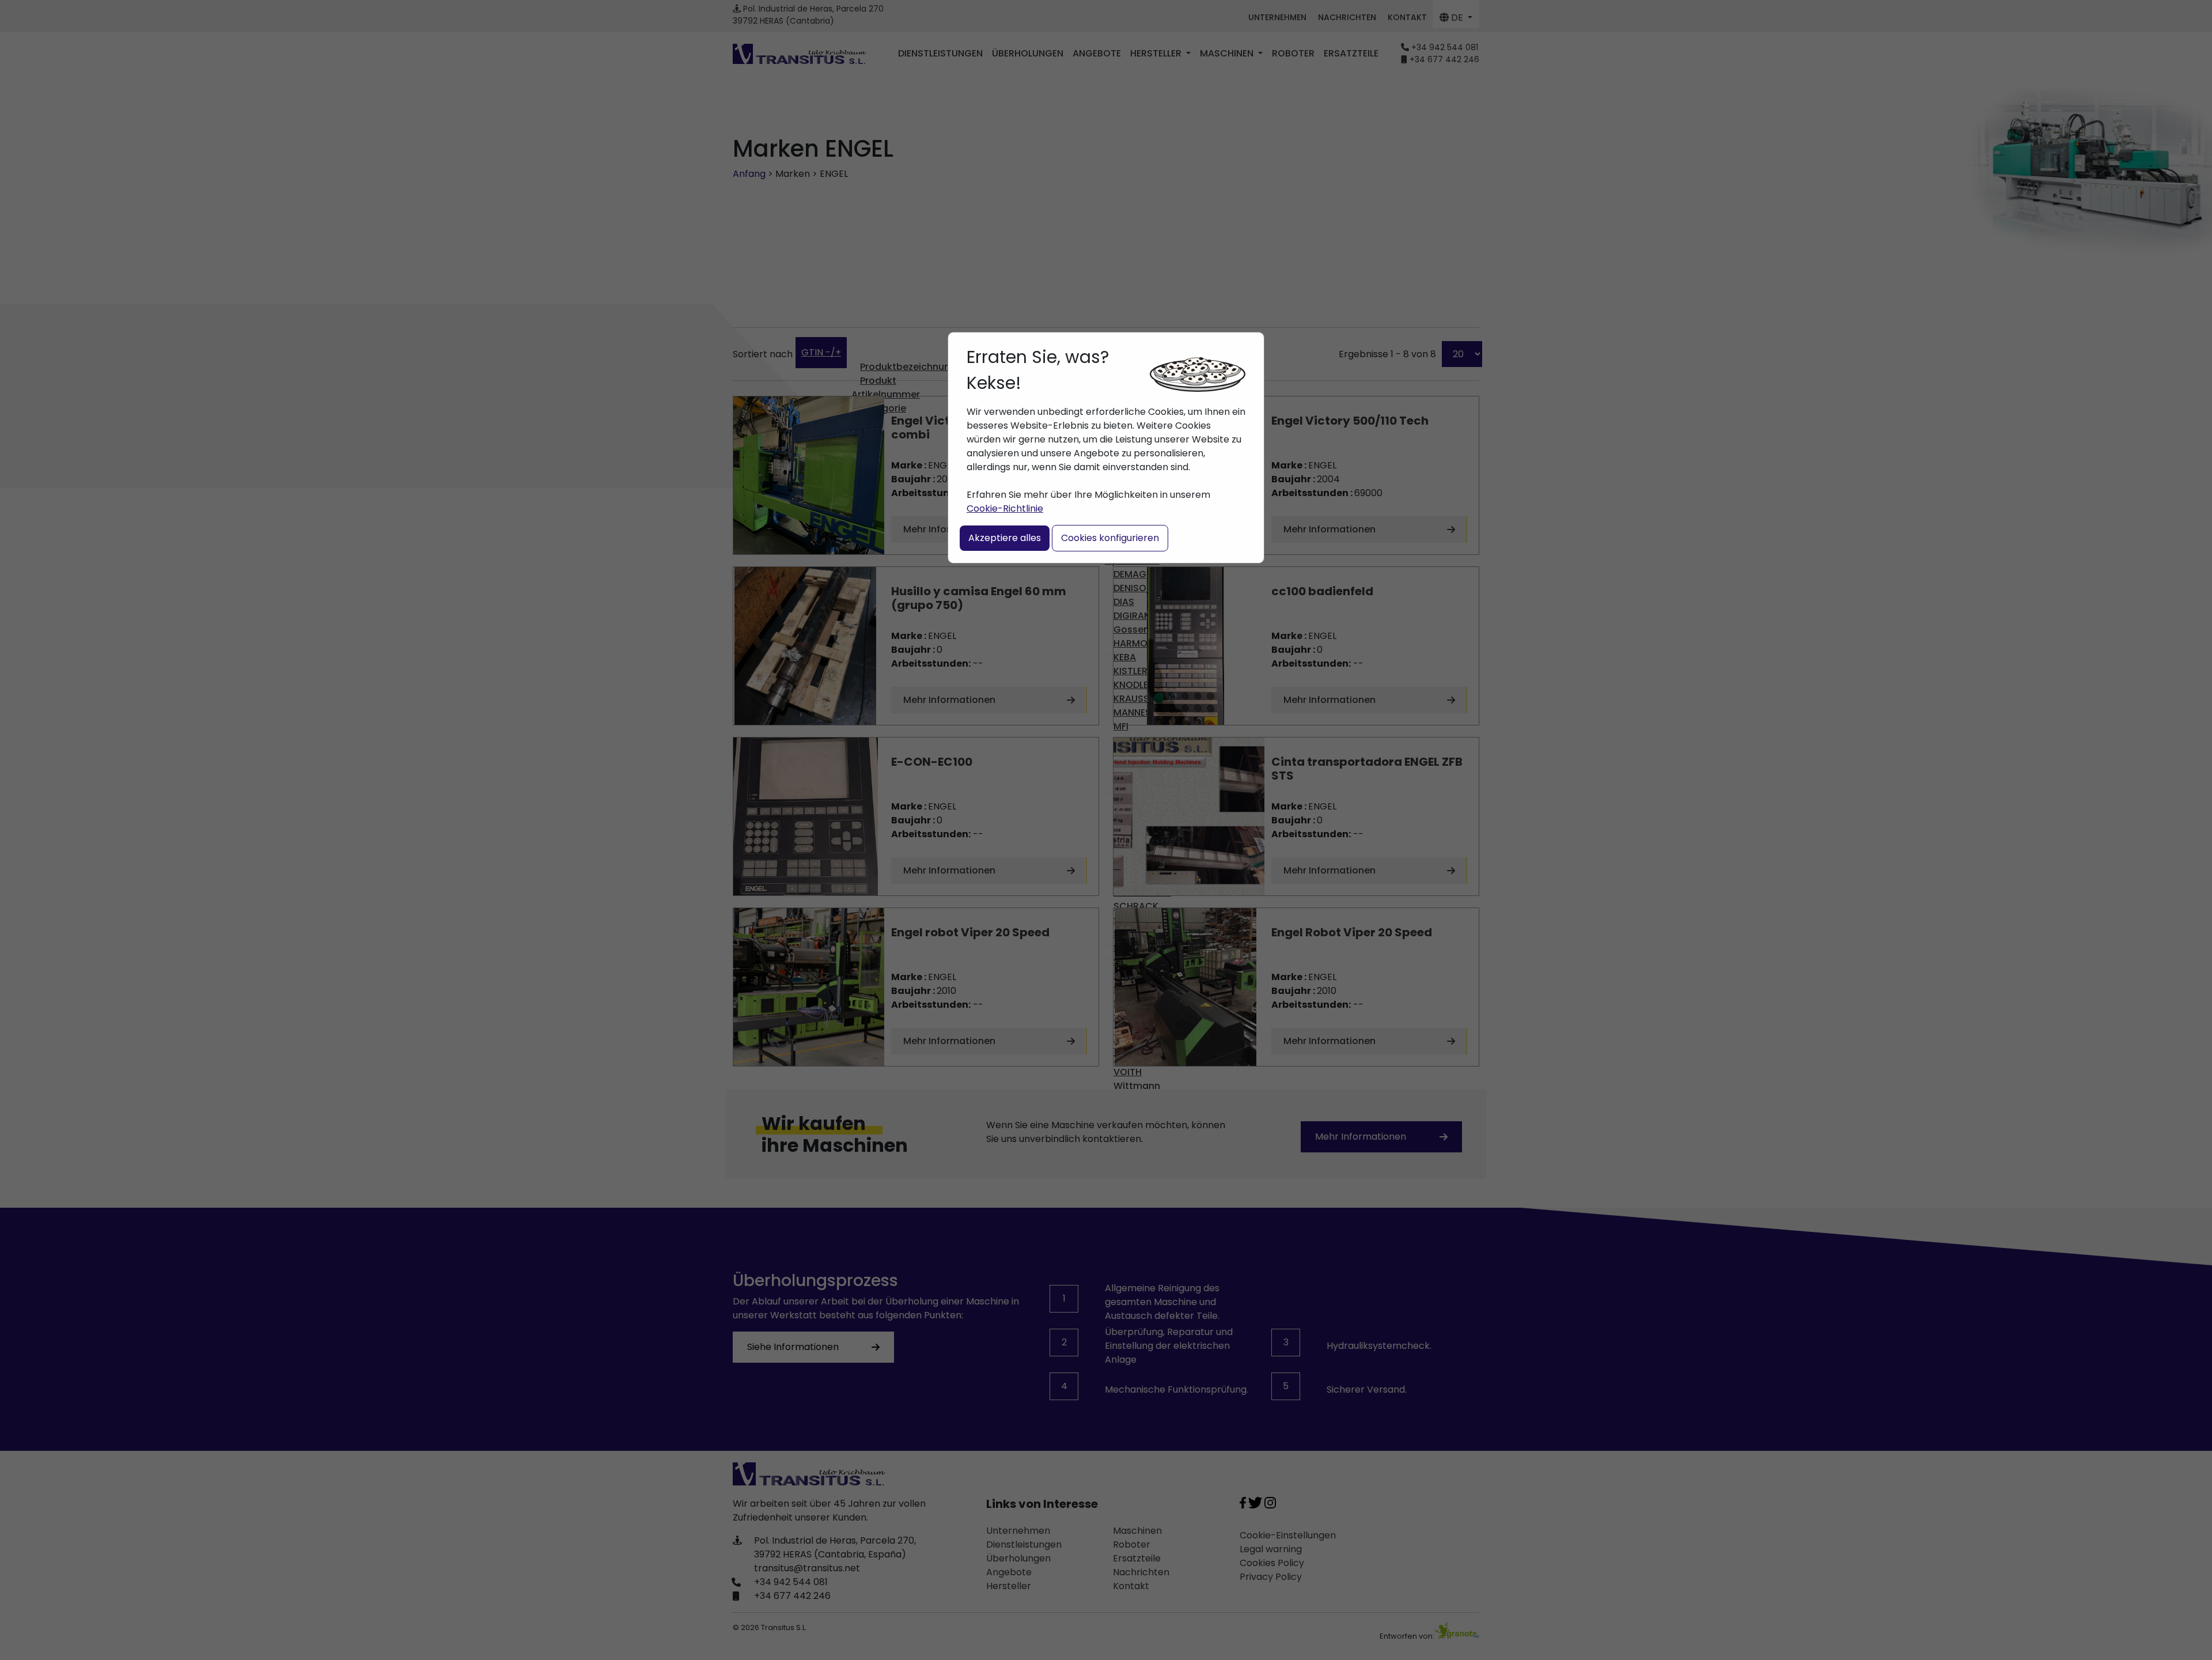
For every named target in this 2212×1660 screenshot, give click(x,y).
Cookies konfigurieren (1110, 538)
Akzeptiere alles (1005, 538)
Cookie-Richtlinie (1005, 508)
